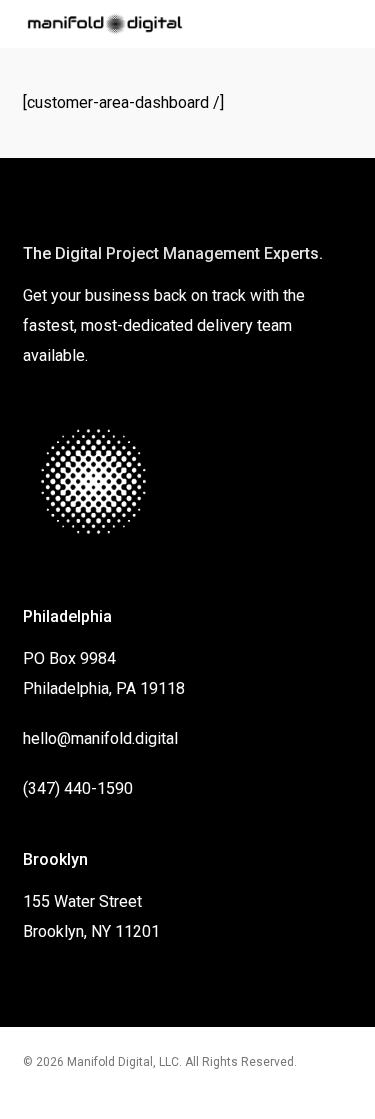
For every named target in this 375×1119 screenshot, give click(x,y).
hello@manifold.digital (100, 738)
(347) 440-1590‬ (78, 788)
